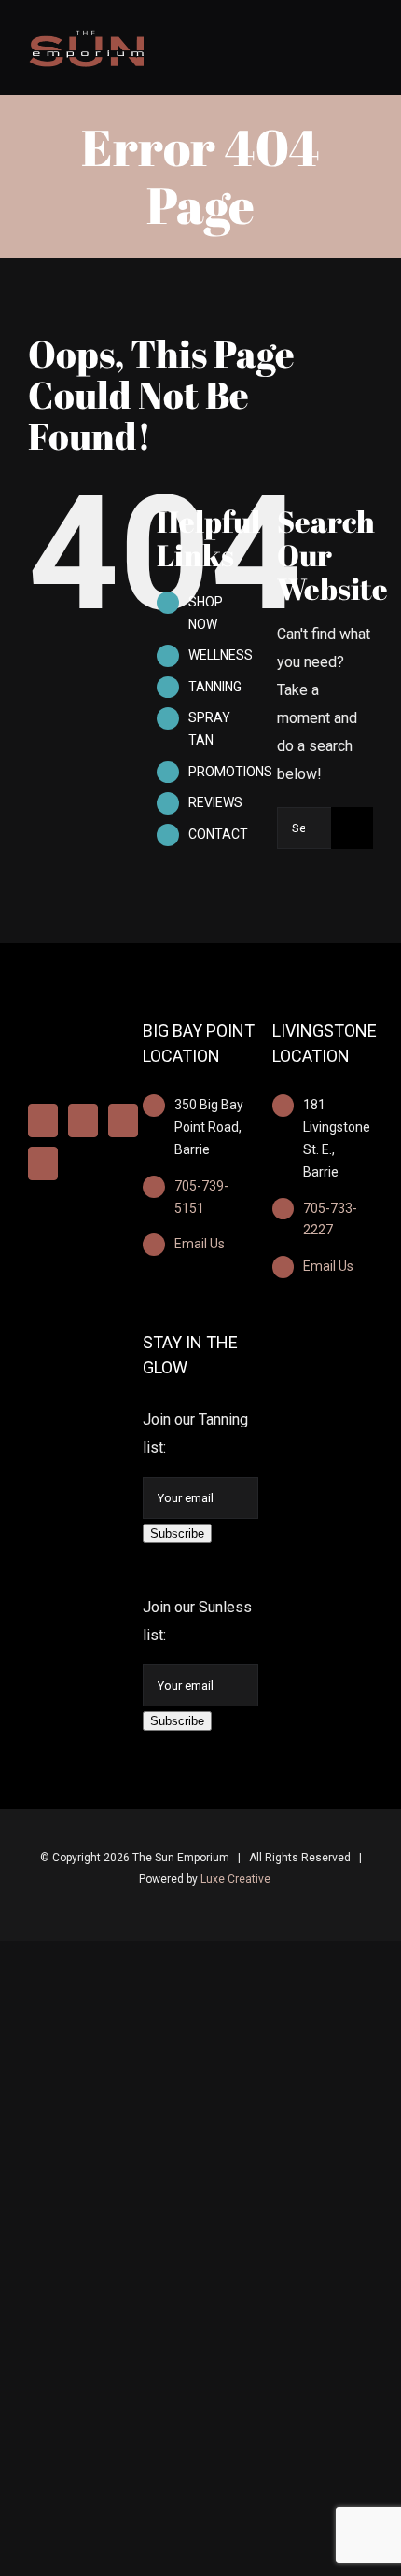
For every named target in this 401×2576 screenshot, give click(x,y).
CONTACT (218, 834)
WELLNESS (221, 655)
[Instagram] (83, 1121)
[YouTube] (123, 1121)
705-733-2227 (330, 1219)
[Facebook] (43, 1121)
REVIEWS (215, 802)
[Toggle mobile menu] (366, 40)
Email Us (200, 1244)
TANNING (215, 687)
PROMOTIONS (230, 772)
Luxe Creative (235, 1879)
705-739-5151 (201, 1197)
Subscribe (177, 1533)
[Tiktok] (43, 1163)
